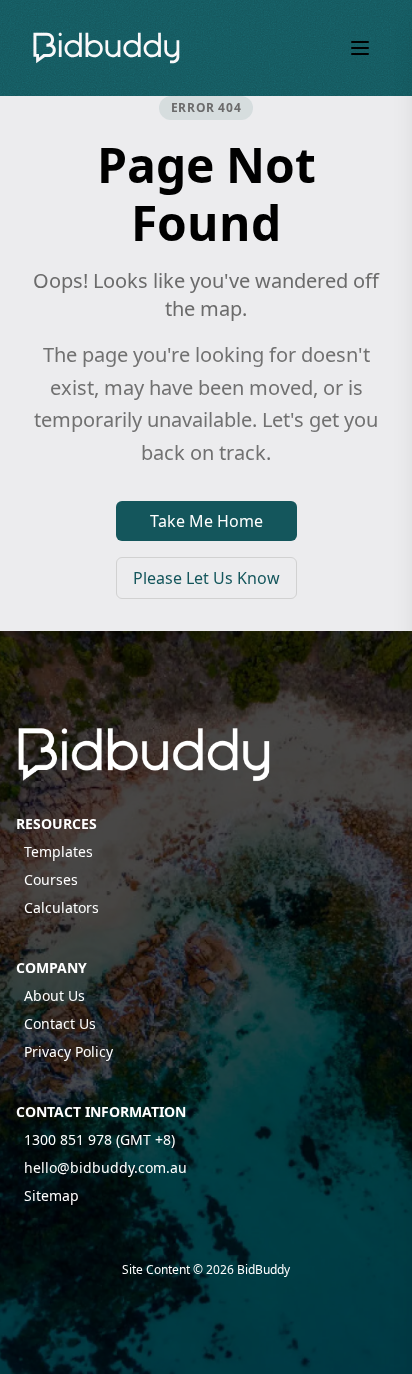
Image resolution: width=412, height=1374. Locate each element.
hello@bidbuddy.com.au (105, 1167)
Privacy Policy (68, 1051)
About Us (54, 995)
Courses (51, 879)
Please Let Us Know (206, 578)
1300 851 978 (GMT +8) (99, 1139)
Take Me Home (206, 521)
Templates (58, 851)
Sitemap (51, 1195)
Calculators (61, 907)
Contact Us (60, 1023)
